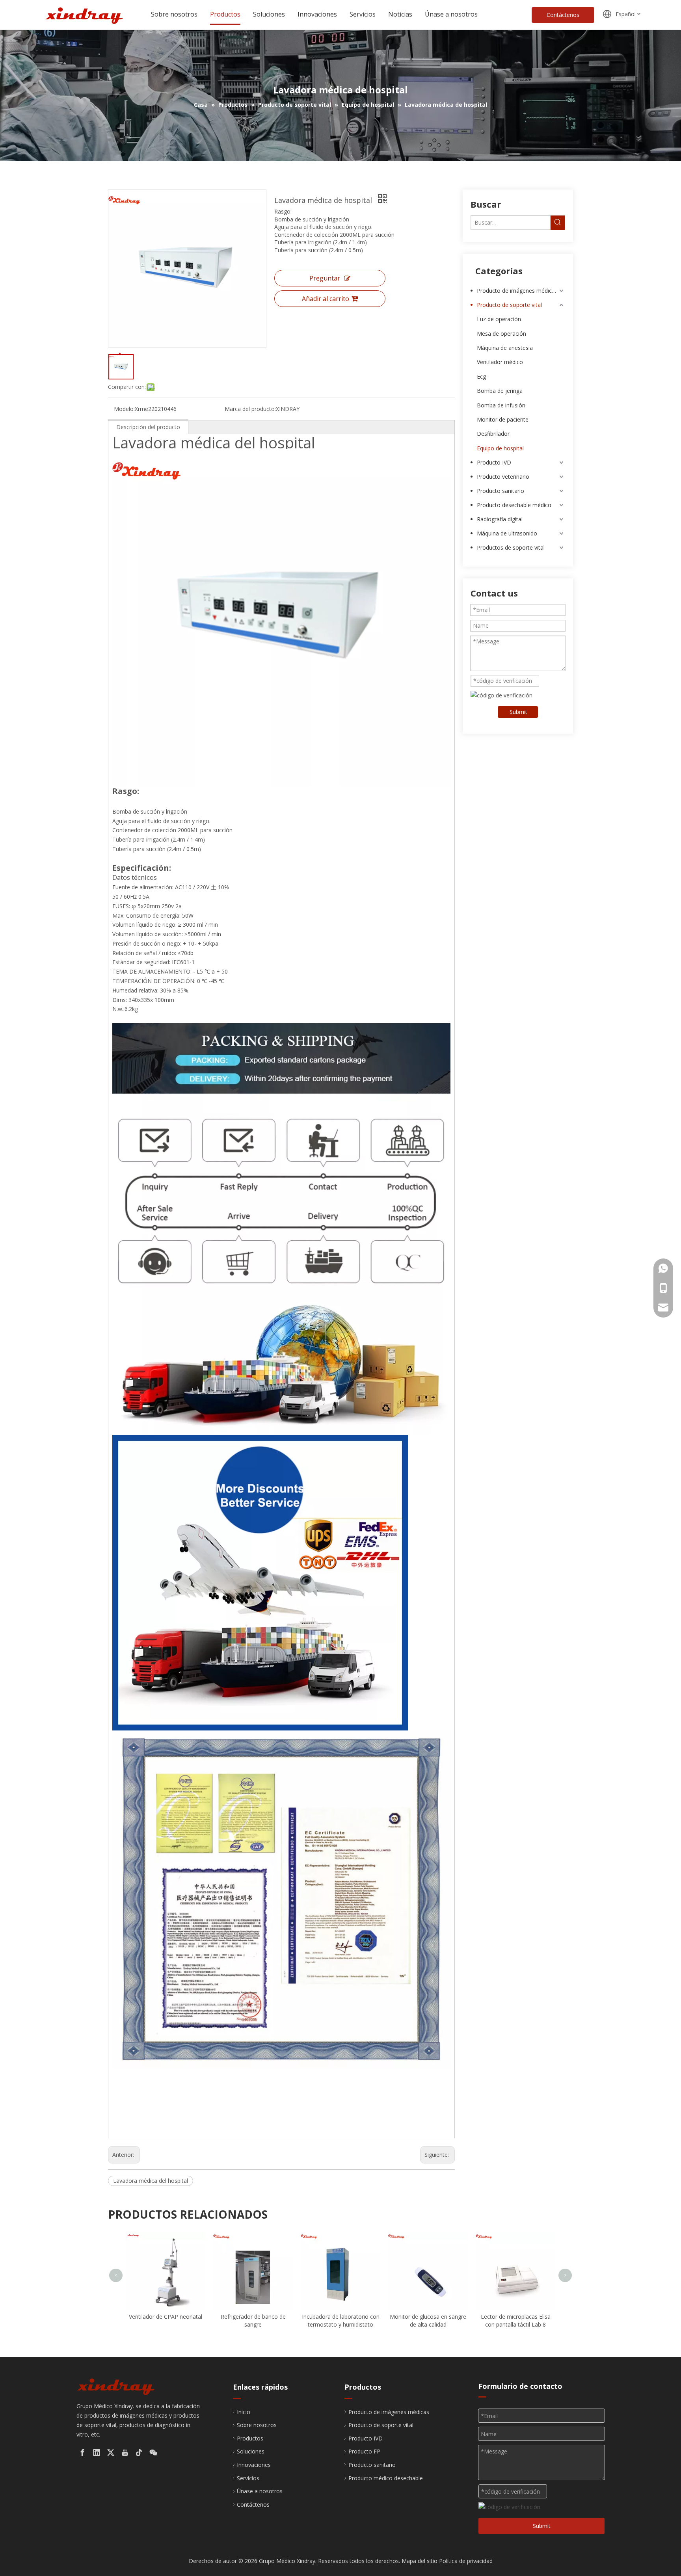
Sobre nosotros (257, 2425)
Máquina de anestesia (505, 348)
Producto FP (364, 2451)
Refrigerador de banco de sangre (166, 2320)
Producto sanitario (501, 491)
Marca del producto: (250, 409)
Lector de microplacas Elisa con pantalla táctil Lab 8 (428, 2320)
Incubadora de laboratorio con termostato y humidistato (253, 2320)
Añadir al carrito (326, 299)
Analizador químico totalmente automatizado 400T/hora (516, 2241)
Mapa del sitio (420, 2561)
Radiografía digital (500, 519)
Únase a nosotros (260, 2491)
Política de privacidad (466, 2561)
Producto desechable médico (514, 505)
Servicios (248, 2478)
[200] (116, 2386)
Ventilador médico (500, 362)
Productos (250, 2438)
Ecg (481, 376)
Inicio (244, 2412)
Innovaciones (254, 2465)
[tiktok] (139, 2453)
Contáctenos (563, 15)
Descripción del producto (148, 427)
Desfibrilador (493, 434)
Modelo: (124, 409)
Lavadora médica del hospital (151, 2181)
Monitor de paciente (503, 419)
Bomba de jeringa (500, 391)
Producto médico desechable (386, 2478)
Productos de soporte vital (511, 547)
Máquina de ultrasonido (507, 533)
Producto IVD (494, 462)
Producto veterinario (503, 477)
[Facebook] (82, 2453)
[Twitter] (111, 2453)
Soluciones (251, 2451)
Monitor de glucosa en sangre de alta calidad (340, 2320)
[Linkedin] (97, 2453)
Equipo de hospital (500, 448)
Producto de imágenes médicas (517, 291)
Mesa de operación (501, 334)
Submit (518, 712)
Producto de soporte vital (509, 305)
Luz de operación (499, 319)
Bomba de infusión (501, 405)
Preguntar (325, 278)
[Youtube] (125, 2453)
